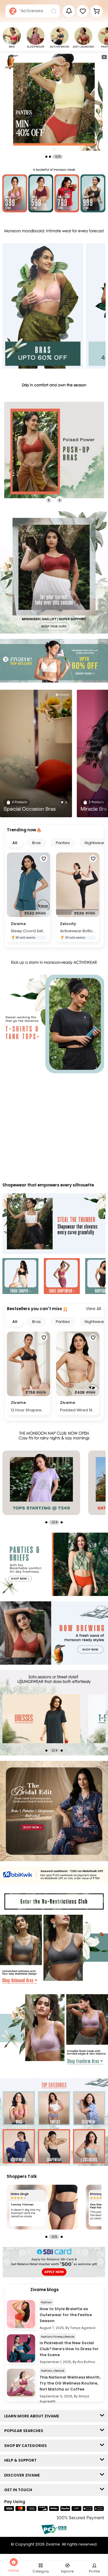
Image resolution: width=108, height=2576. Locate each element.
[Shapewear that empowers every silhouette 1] (20, 1277)
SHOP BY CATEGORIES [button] (27, 2446)
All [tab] (15, 843)
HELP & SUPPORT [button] (22, 2460)
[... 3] (41, 1719)
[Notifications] (69, 11)
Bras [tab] (36, 843)
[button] (83, 11)
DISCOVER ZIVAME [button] (23, 2475)
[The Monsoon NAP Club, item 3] (41, 1483)
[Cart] (96, 11)
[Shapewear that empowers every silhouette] (54, 1224)
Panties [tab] (63, 843)
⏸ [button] (104, 57)
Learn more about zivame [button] (33, 2416)
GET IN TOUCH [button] (19, 2490)
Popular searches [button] (25, 2431)
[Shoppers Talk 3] (42, 2207)
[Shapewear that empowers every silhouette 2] (62, 1277)
